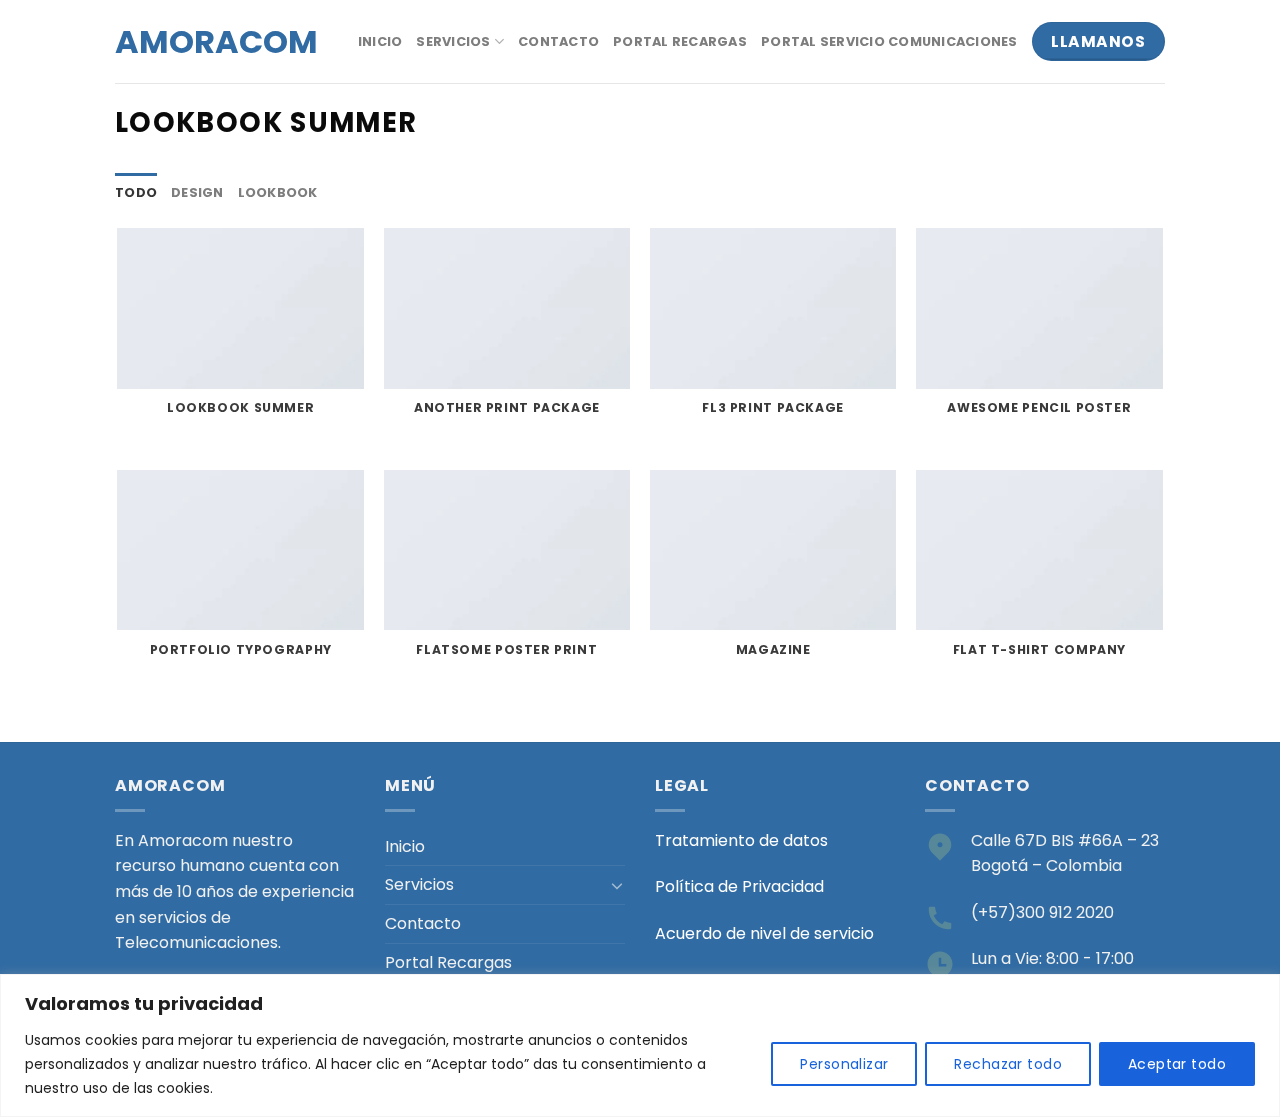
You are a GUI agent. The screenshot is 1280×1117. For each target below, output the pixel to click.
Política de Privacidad (739, 886)
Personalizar (844, 1064)
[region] (640, 1045)
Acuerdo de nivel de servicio (764, 933)
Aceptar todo (1177, 1064)
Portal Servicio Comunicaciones (889, 41)
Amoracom (203, 42)
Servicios (453, 41)
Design (197, 192)
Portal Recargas (680, 41)
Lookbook (278, 192)
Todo (136, 192)
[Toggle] (617, 885)
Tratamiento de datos (741, 840)
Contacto (558, 41)
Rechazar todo (1007, 1064)
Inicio (380, 41)
